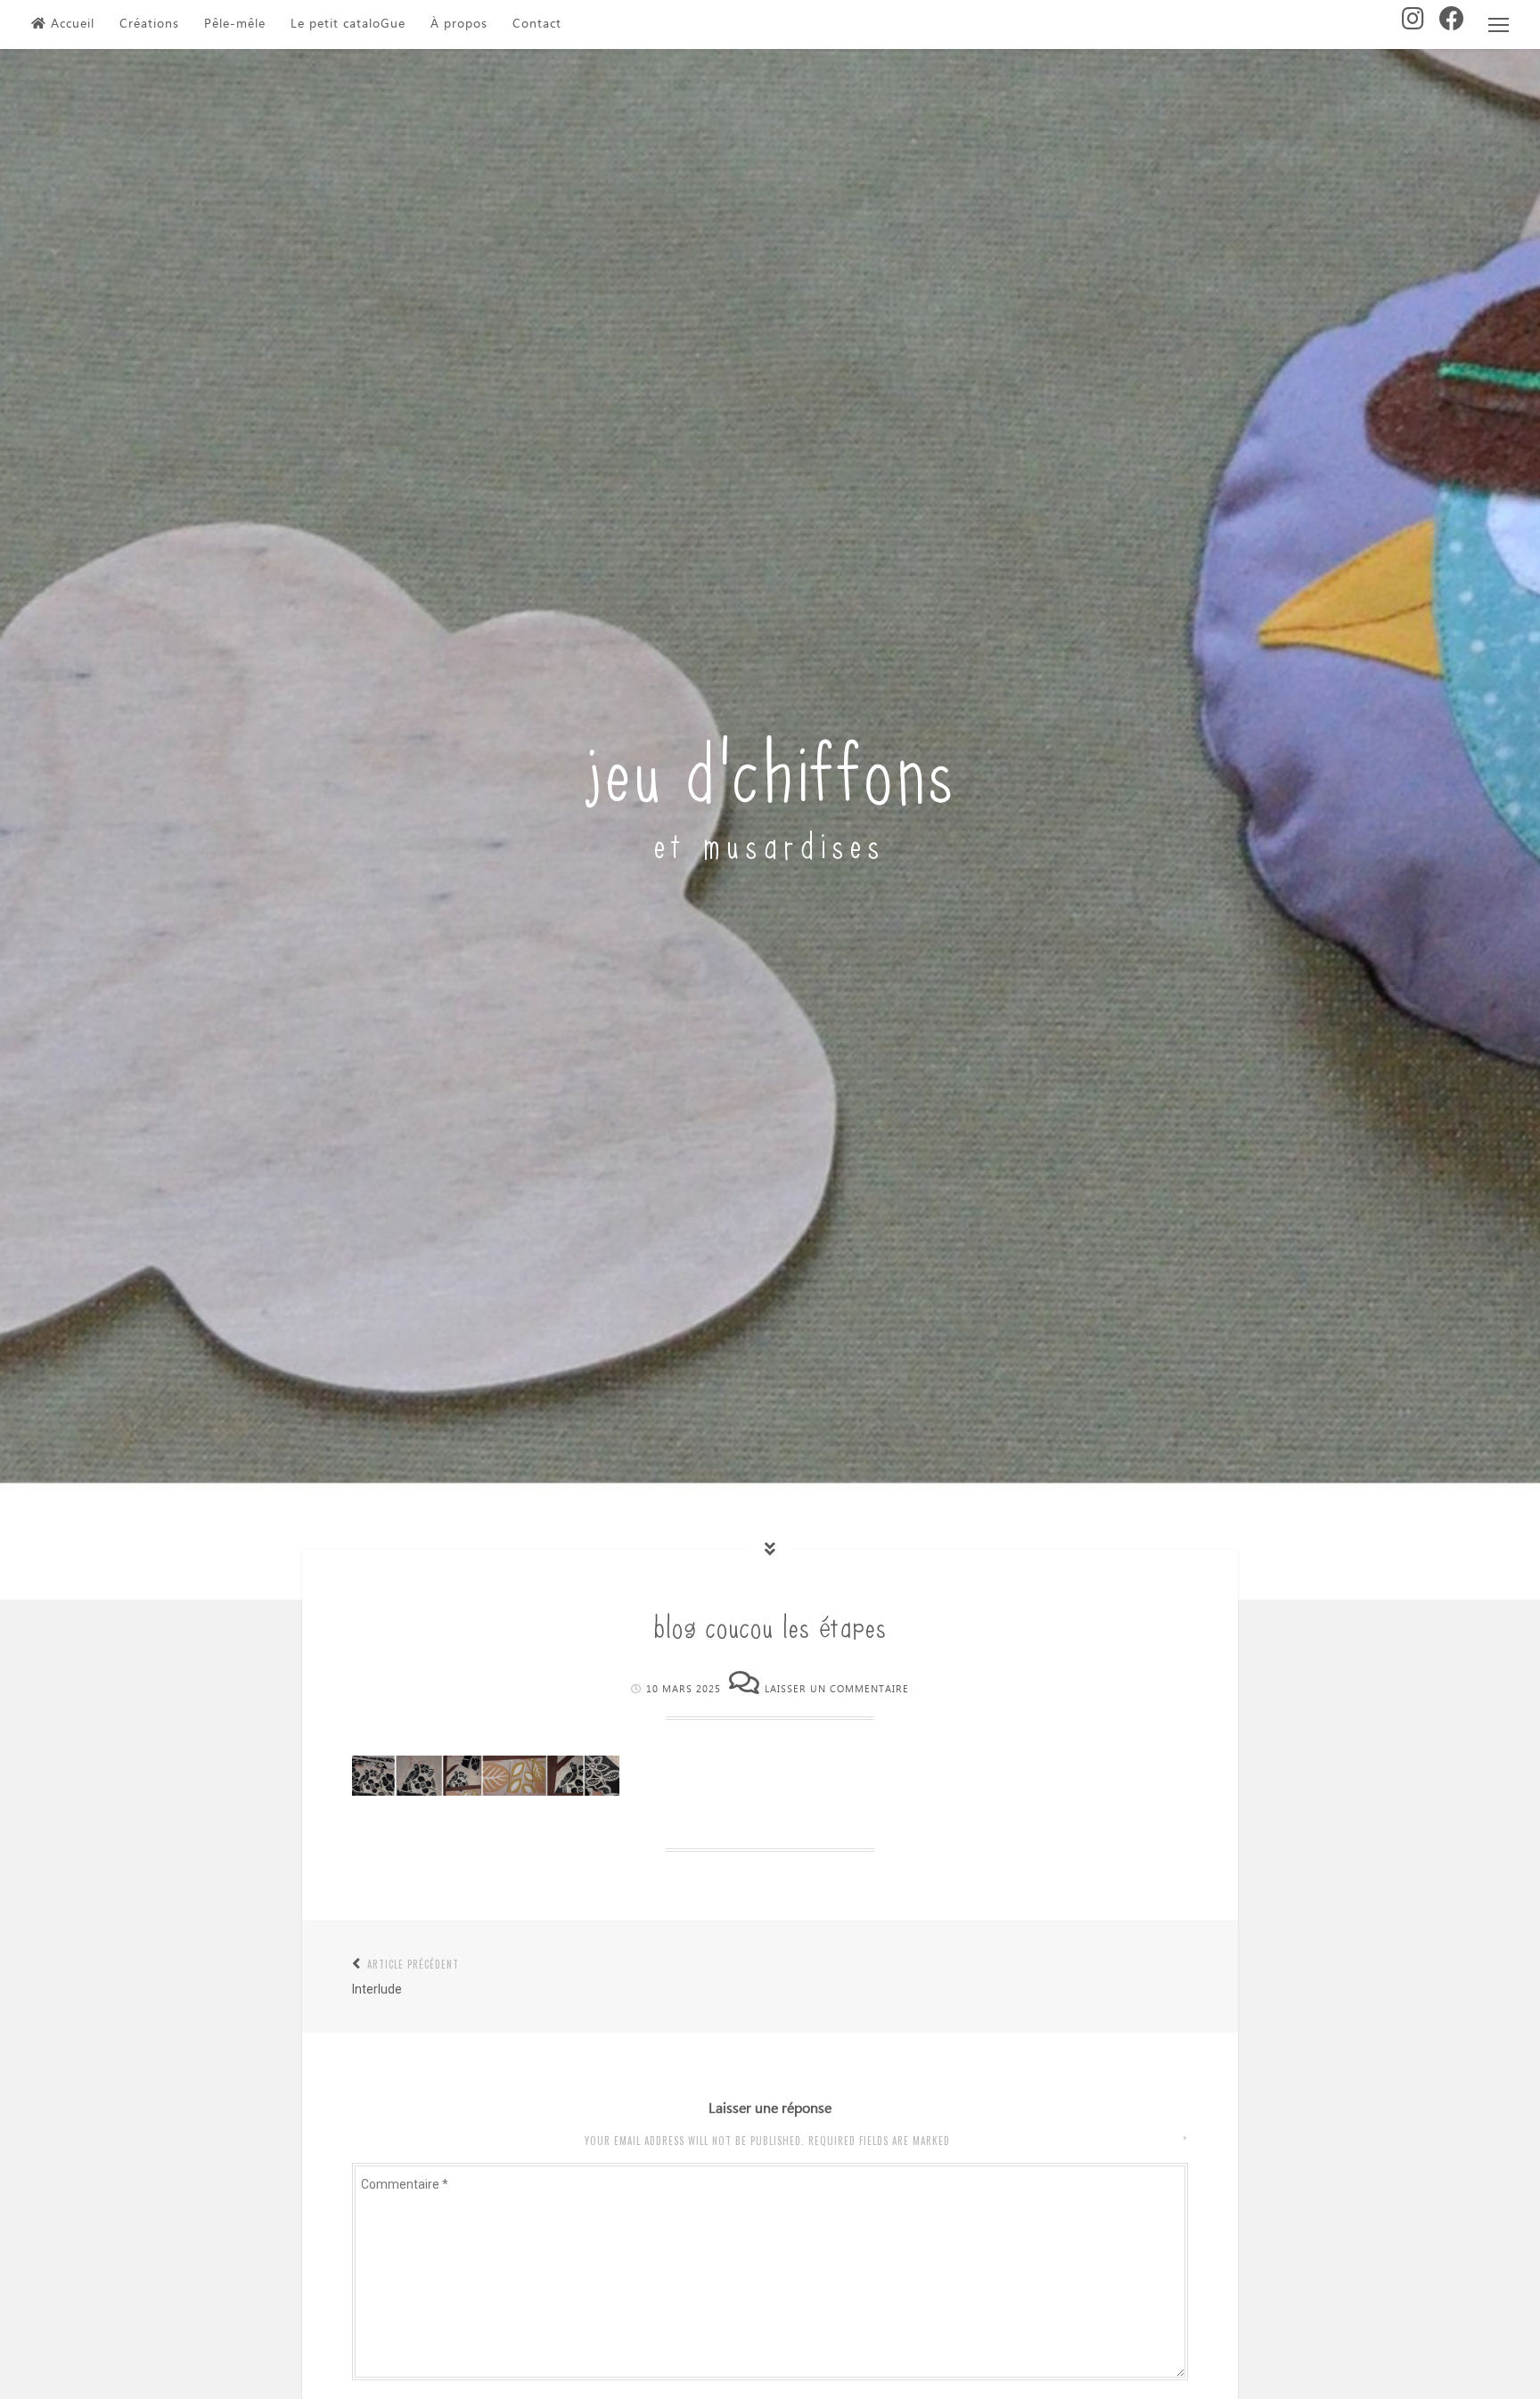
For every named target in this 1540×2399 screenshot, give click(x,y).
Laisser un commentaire (837, 1689)
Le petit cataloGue (348, 24)
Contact (537, 24)
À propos (459, 24)
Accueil (73, 24)
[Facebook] (1452, 25)
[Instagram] (1413, 25)
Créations (149, 24)
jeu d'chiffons (770, 766)
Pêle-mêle (235, 24)
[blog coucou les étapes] (486, 1791)
